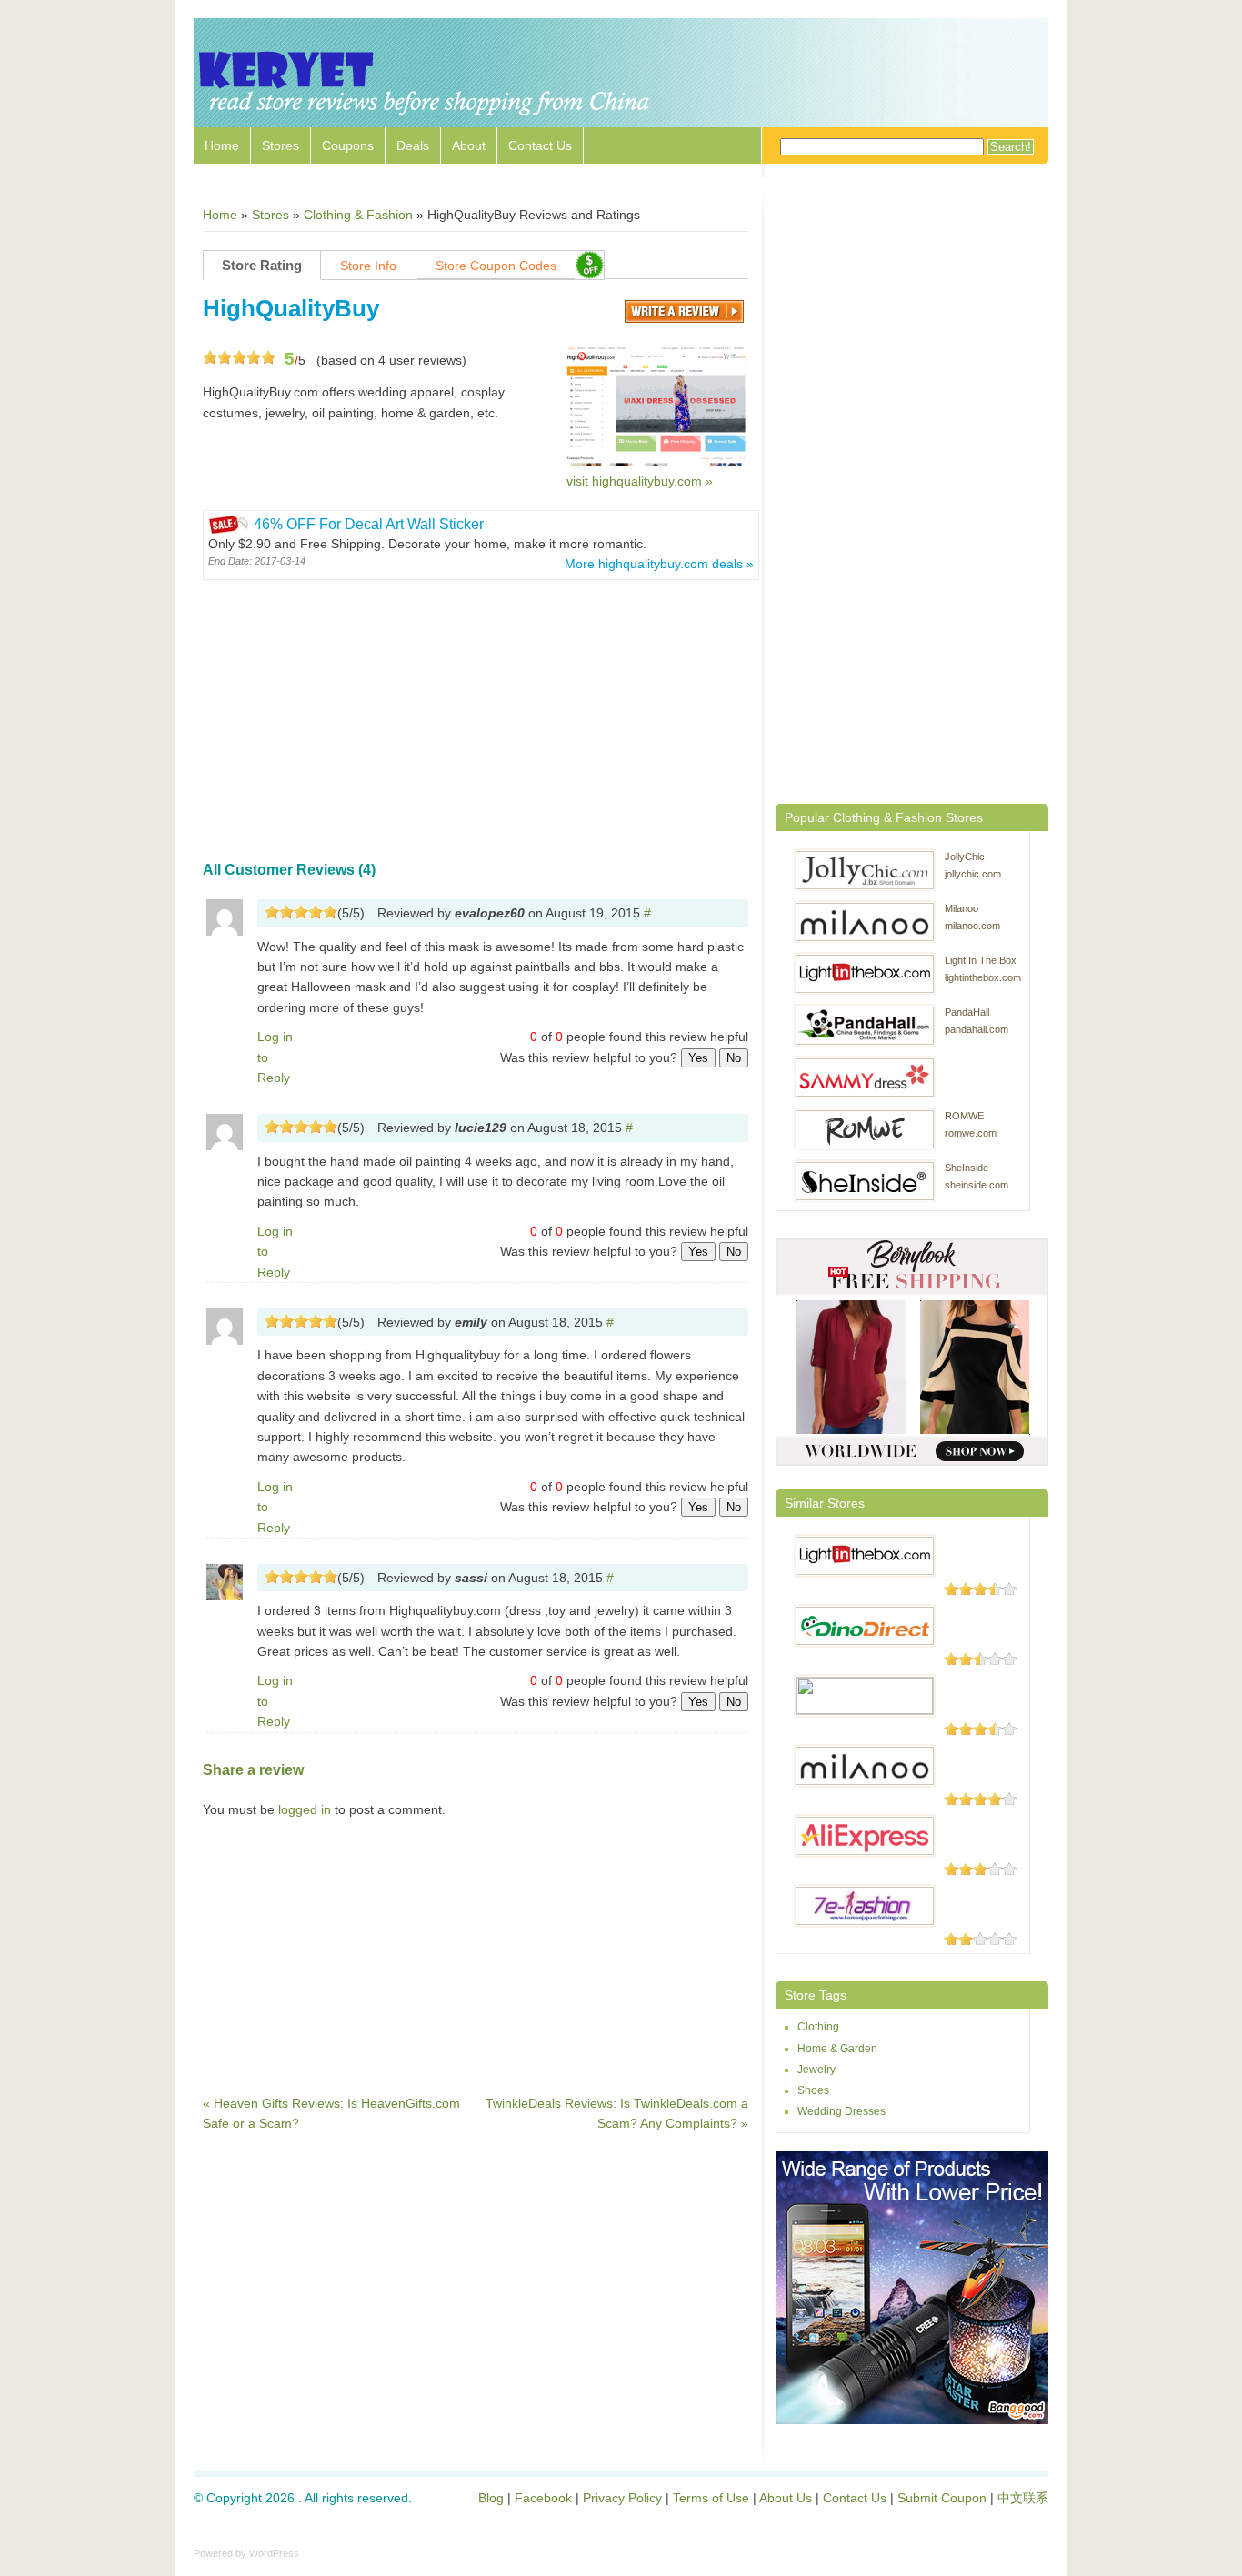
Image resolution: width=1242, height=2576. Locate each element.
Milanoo (962, 908)
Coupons (348, 145)
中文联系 (1023, 2498)
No (734, 1058)
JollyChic (965, 857)
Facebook (543, 2498)
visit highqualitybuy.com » (640, 481)
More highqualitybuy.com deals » (659, 564)
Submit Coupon (942, 2498)
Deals (413, 145)
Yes (698, 1058)
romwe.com (971, 1133)
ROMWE (964, 1116)
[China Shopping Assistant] (426, 118)
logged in (305, 1809)
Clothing (818, 2027)
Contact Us (540, 145)
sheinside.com (977, 1185)
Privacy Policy (622, 2498)
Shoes (813, 2090)
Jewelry (816, 2070)
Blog (491, 2498)
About (469, 145)
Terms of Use (711, 2498)
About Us (786, 2498)
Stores (280, 145)
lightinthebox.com (983, 977)
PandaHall (967, 1012)
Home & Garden (837, 2049)
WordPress (274, 2553)
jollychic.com (973, 874)
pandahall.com (977, 1029)
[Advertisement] (476, 713)
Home (222, 145)
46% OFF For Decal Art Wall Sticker (369, 524)
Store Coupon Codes (496, 266)
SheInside (967, 1168)
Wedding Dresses (841, 2111)
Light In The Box (981, 960)
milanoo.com (972, 926)
